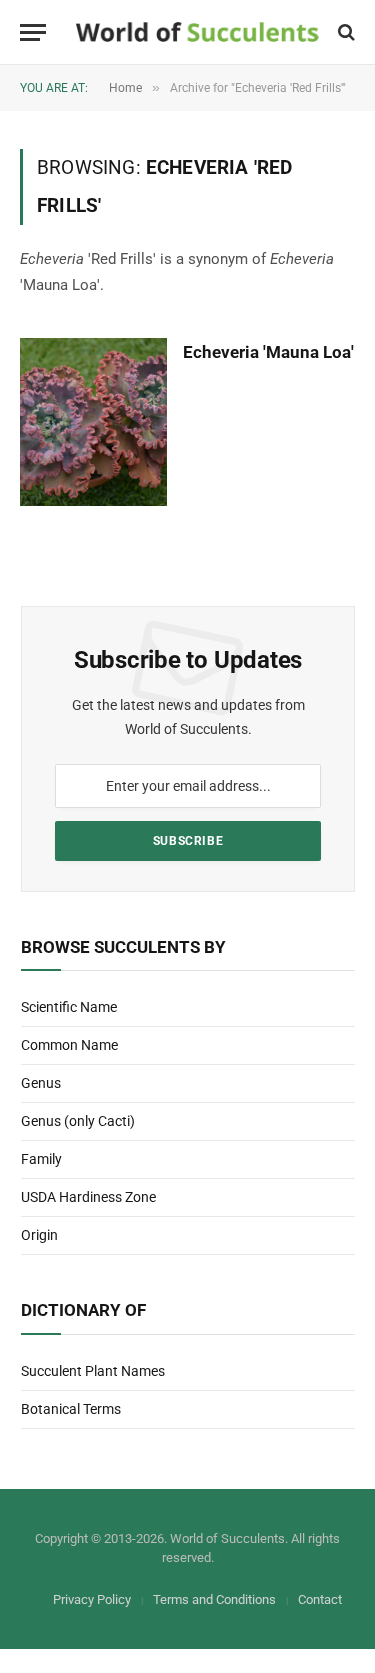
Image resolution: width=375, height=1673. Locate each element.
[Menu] (33, 32)
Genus (41, 1083)
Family (41, 1159)
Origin (39, 1235)
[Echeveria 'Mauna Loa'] (93, 421)
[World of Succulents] (197, 32)
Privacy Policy (92, 1599)
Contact (320, 1599)
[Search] (344, 32)
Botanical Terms (71, 1409)
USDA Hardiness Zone (88, 1197)
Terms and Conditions (214, 1599)
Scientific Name (69, 1007)
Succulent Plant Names (93, 1371)
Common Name (69, 1045)
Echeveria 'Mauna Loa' (268, 352)
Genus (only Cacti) (78, 1121)
